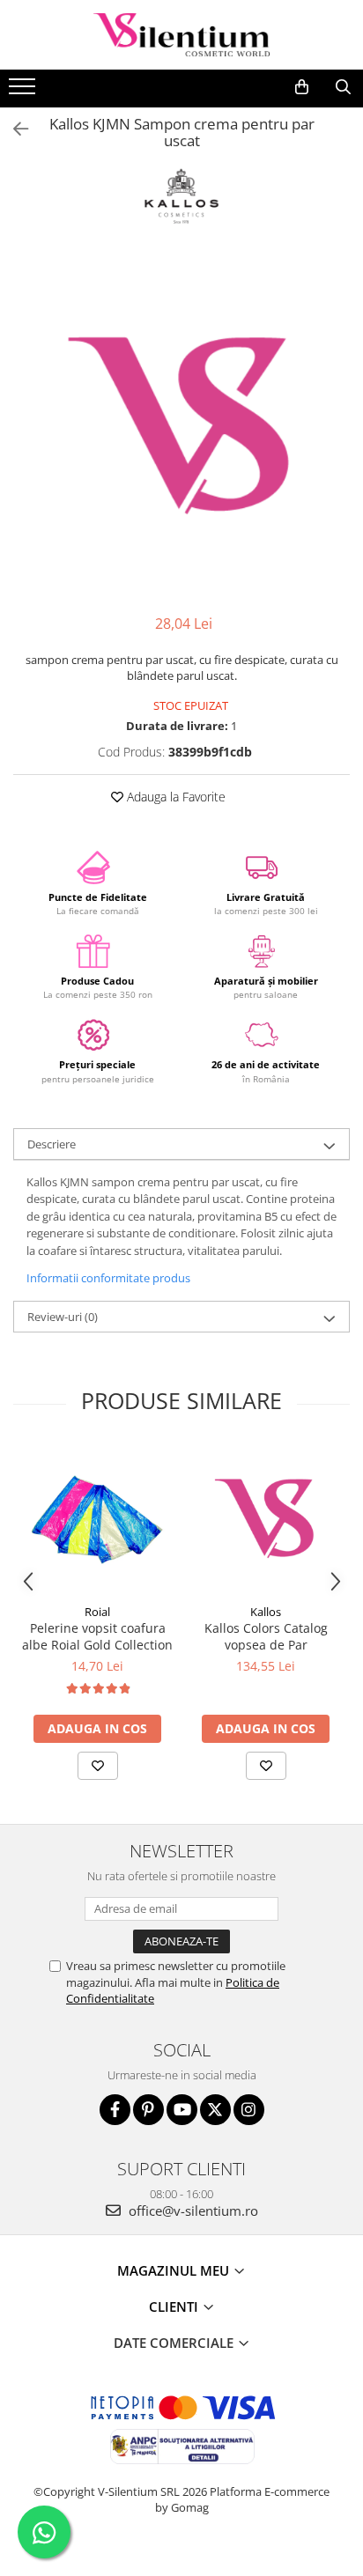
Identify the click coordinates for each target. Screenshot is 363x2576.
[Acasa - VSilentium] (181, 35)
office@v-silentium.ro (192, 2211)
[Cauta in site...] (343, 87)
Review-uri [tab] (63, 1317)
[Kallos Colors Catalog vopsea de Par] (266, 1520)
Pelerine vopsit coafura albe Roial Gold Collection (97, 1636)
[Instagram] (249, 2110)
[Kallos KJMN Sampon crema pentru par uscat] (181, 428)
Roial (97, 1612)
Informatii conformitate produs (108, 1278)
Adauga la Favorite (174, 797)
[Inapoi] (13, 129)
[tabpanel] (181, 428)
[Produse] (24, 92)
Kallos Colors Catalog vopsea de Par (266, 1636)
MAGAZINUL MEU (175, 2270)
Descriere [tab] (52, 1144)
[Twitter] (215, 2110)
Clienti (175, 2307)
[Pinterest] (148, 2110)
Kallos (266, 1612)
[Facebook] (115, 2110)
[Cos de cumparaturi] (302, 87)
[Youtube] (182, 2110)
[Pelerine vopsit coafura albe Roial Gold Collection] (97, 1520)
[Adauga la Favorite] (98, 1766)
